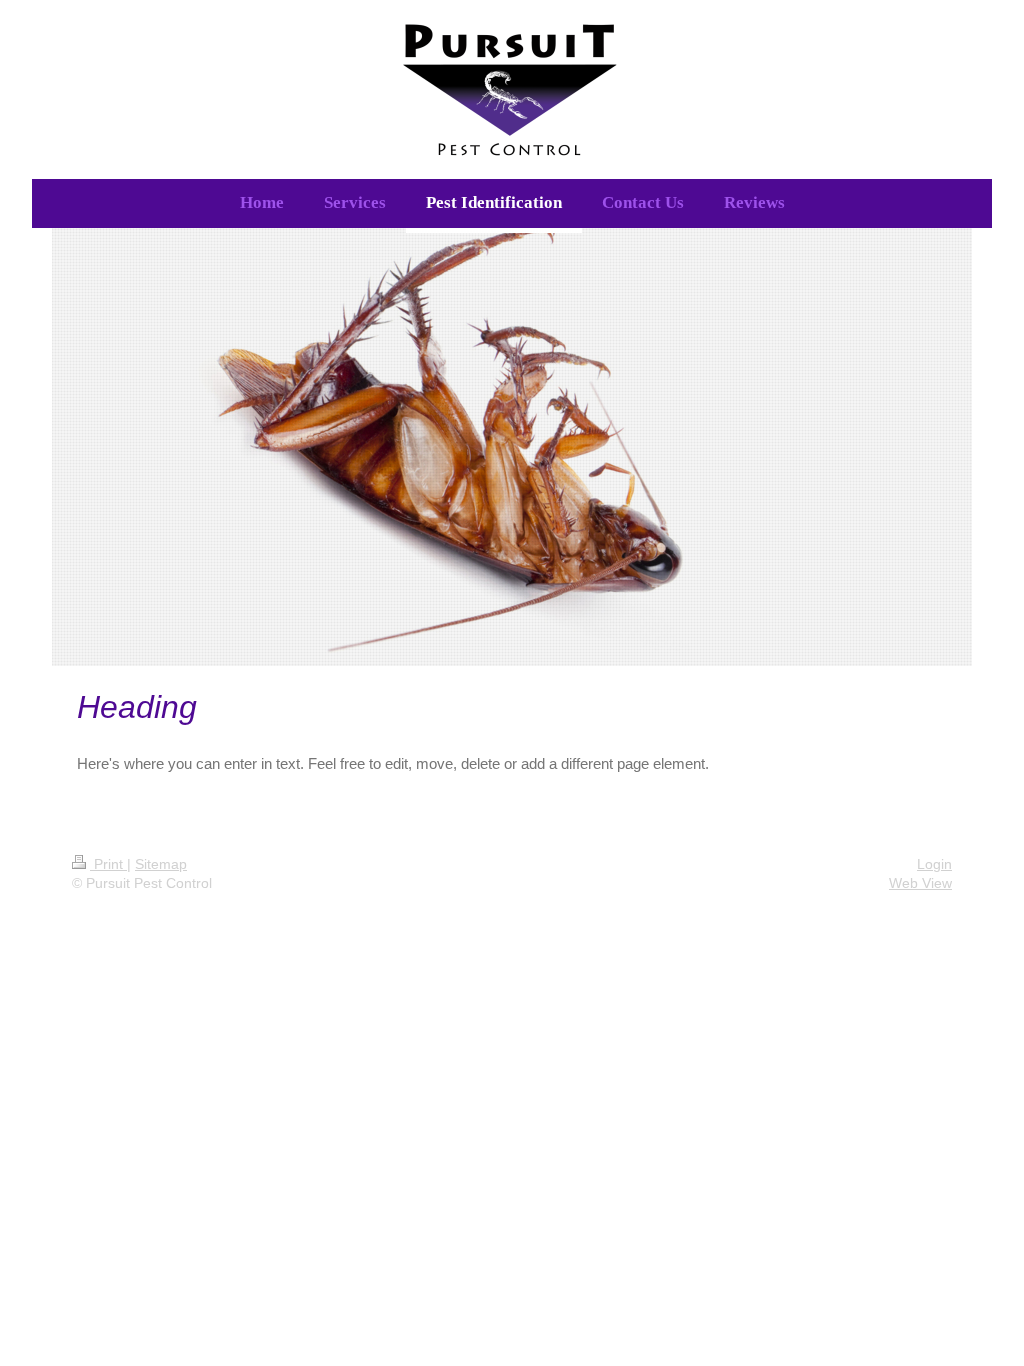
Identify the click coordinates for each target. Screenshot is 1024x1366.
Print (108, 864)
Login (934, 864)
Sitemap (161, 864)
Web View (920, 883)
